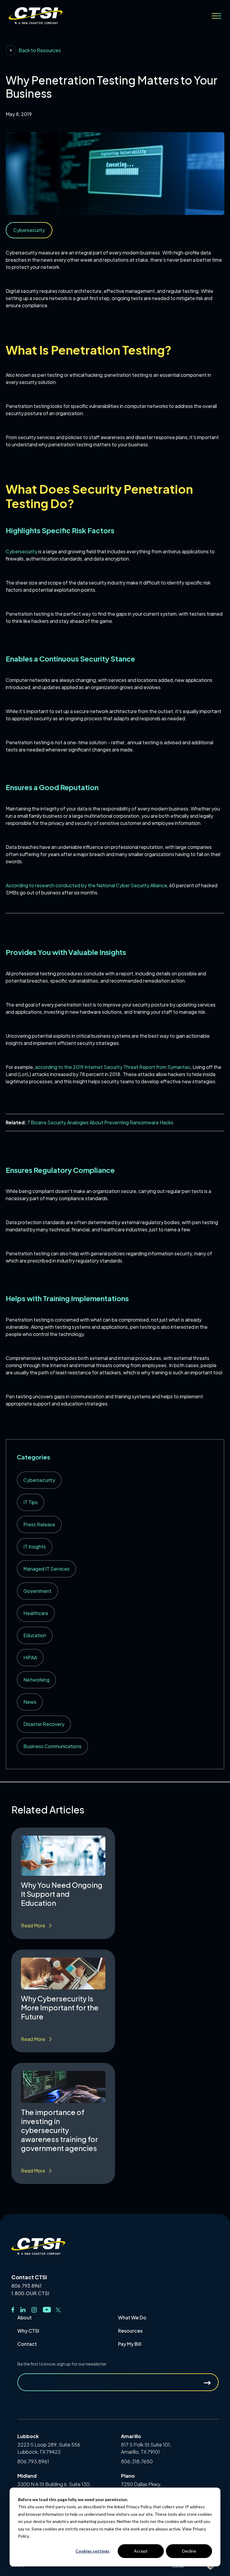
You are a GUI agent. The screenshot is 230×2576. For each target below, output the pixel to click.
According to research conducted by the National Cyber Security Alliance (86, 885)
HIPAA (30, 1657)
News (30, 1702)
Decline (189, 2551)
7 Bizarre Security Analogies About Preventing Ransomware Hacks (100, 1122)
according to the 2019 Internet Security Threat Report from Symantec (112, 1067)
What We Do (132, 2317)
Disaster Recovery (44, 1724)
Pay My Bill (130, 2344)
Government (37, 1591)
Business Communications (52, 1746)
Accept (141, 2551)
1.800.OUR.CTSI (30, 2293)
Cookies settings (93, 2551)
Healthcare (36, 1613)
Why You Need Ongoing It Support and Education (62, 1894)
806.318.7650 (137, 2461)
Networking (36, 1680)
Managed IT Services (46, 1569)
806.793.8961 (27, 2286)
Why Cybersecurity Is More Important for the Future (60, 2007)
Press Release (39, 1524)
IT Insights (35, 1547)
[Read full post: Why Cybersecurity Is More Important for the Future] (63, 1974)
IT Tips (31, 1502)
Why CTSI (28, 2331)
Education (35, 1635)
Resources (130, 2331)
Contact (27, 2344)
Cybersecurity (22, 551)
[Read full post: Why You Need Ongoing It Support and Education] (63, 1856)
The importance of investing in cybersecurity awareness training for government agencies (59, 2130)
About (25, 2317)
